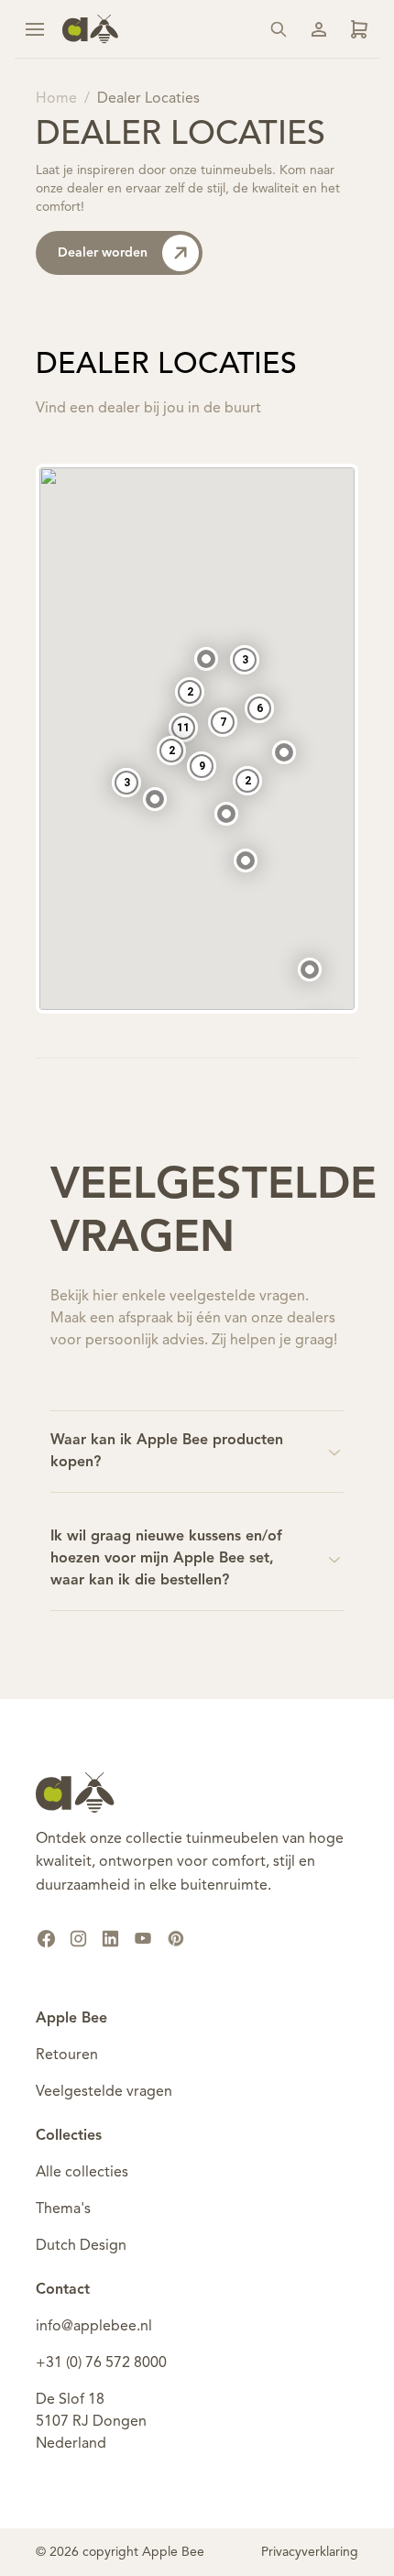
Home (56, 99)
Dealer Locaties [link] (148, 99)
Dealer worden (103, 253)
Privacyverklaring (310, 2552)
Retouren (67, 2055)
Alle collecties (82, 2173)
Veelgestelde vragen (104, 2092)
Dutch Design (81, 2246)
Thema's (63, 2209)
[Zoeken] (279, 29)
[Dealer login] (359, 29)
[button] (246, 860)
